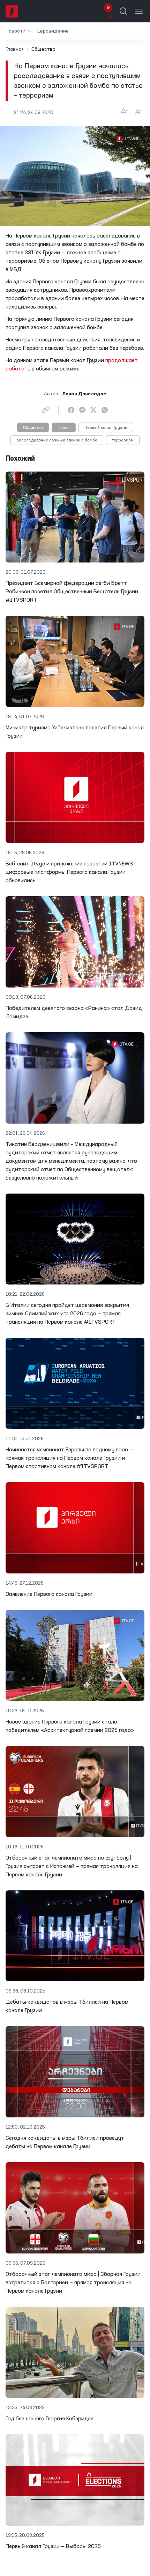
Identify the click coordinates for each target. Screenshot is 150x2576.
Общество (33, 428)
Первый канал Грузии (106, 428)
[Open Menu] (139, 11)
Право (64, 428)
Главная (15, 49)
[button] (19, 31)
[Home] (12, 11)
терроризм (123, 440)
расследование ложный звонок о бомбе (57, 440)
